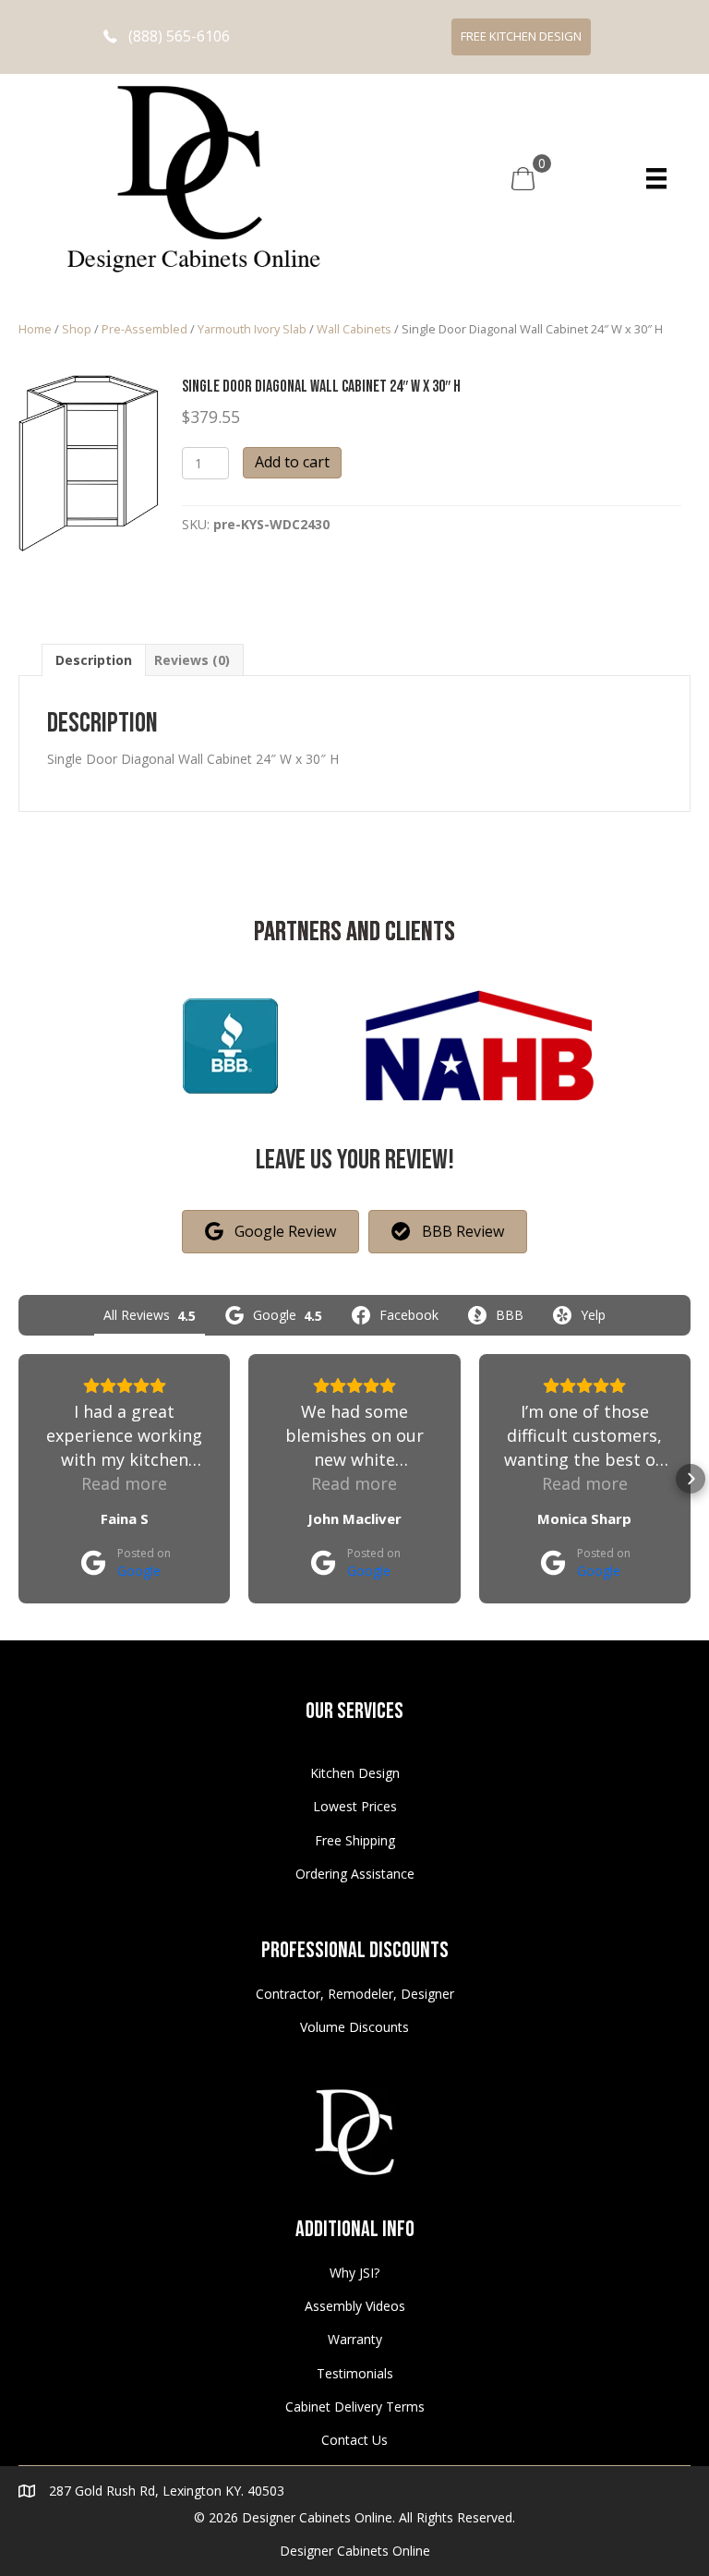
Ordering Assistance (355, 1874)
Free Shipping (355, 1840)
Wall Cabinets (354, 329)
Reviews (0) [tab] (192, 660)
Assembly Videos (355, 2306)
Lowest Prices (355, 1806)
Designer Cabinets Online (355, 2551)
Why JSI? (354, 2273)
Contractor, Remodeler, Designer (355, 1994)
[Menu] (656, 178)
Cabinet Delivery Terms (355, 2407)
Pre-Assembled (144, 329)
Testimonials (355, 2373)
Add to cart (292, 462)
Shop (77, 329)
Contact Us (354, 2440)
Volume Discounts (354, 2027)
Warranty (355, 2339)
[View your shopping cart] (523, 177)
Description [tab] (94, 660)
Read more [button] (124, 1483)
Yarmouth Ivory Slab (252, 329)
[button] (167, 36)
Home (35, 329)
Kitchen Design (355, 1773)
